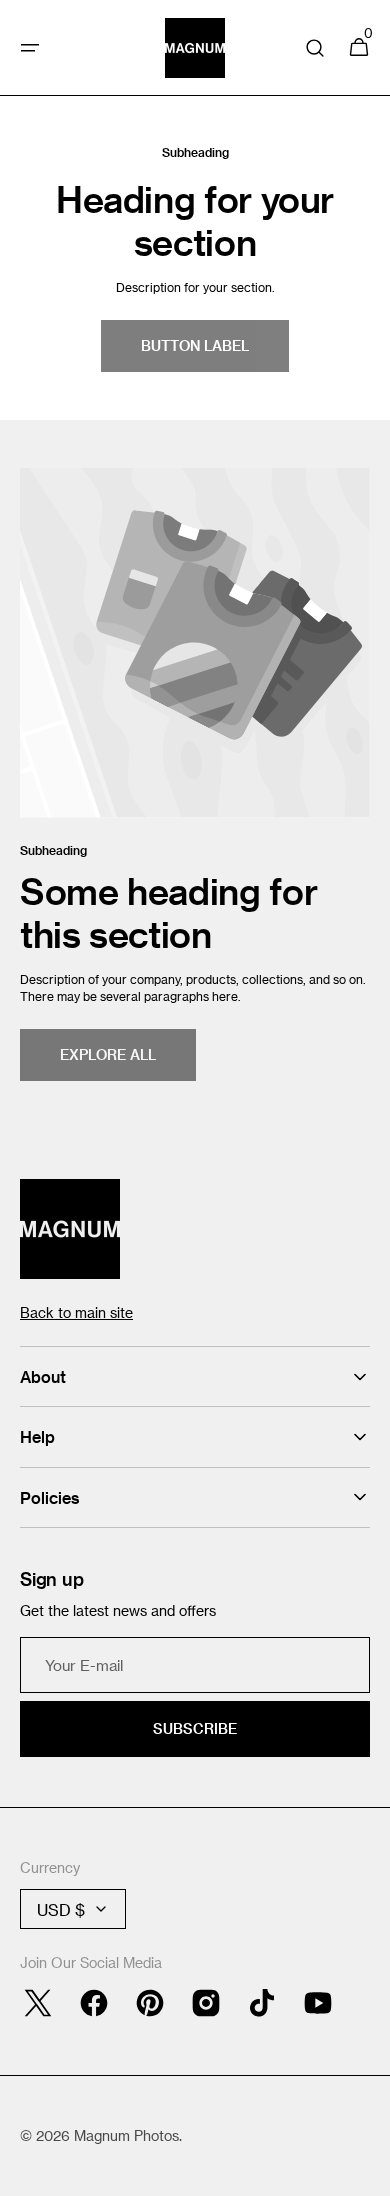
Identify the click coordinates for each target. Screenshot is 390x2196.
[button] (30, 48)
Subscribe (195, 1728)
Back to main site (76, 1312)
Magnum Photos (126, 2135)
